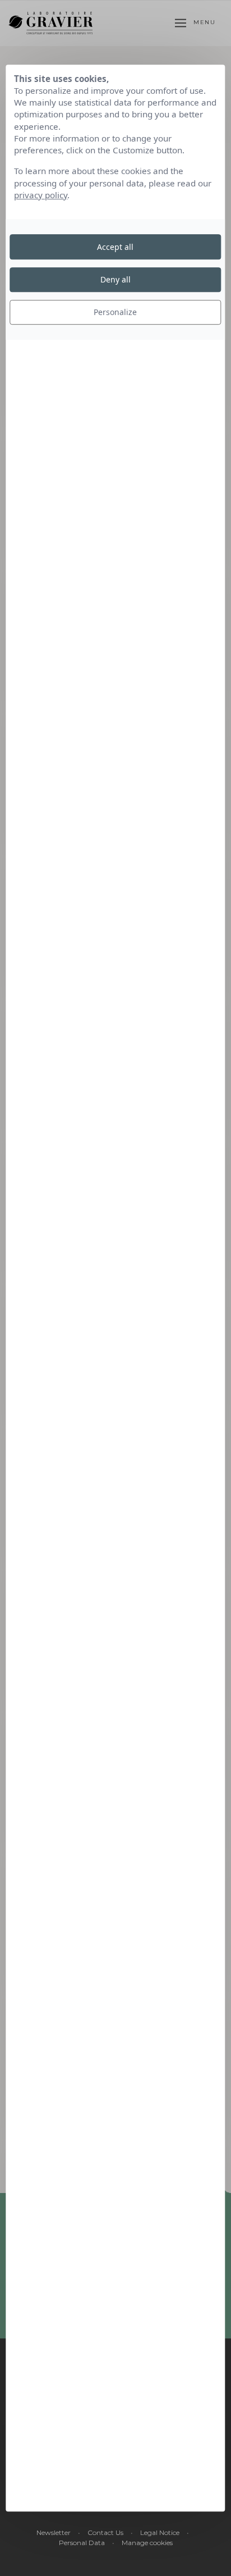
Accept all (115, 247)
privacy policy (41, 195)
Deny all (115, 279)
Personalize (115, 312)
